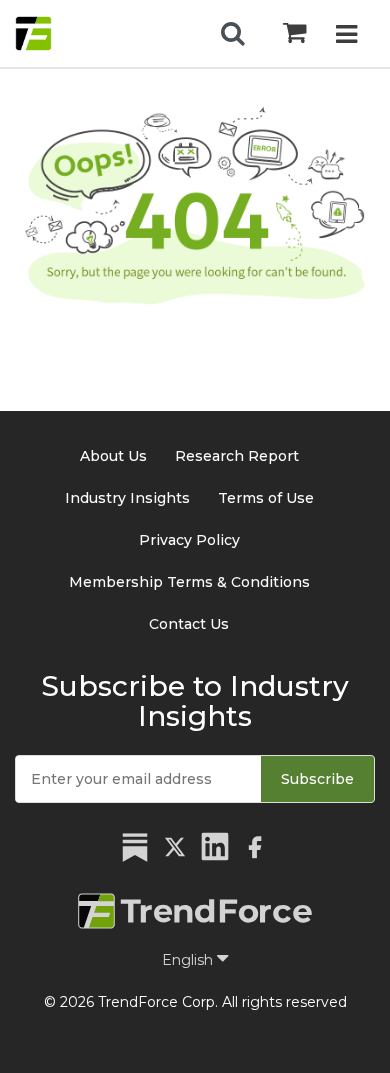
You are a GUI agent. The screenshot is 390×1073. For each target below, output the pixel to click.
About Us (113, 456)
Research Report (237, 456)
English (189, 960)
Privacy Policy (189, 540)
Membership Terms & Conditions (189, 582)
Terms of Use (266, 498)
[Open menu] (346, 36)
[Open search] (233, 34)
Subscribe (317, 779)
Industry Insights (127, 498)
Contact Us (189, 624)
